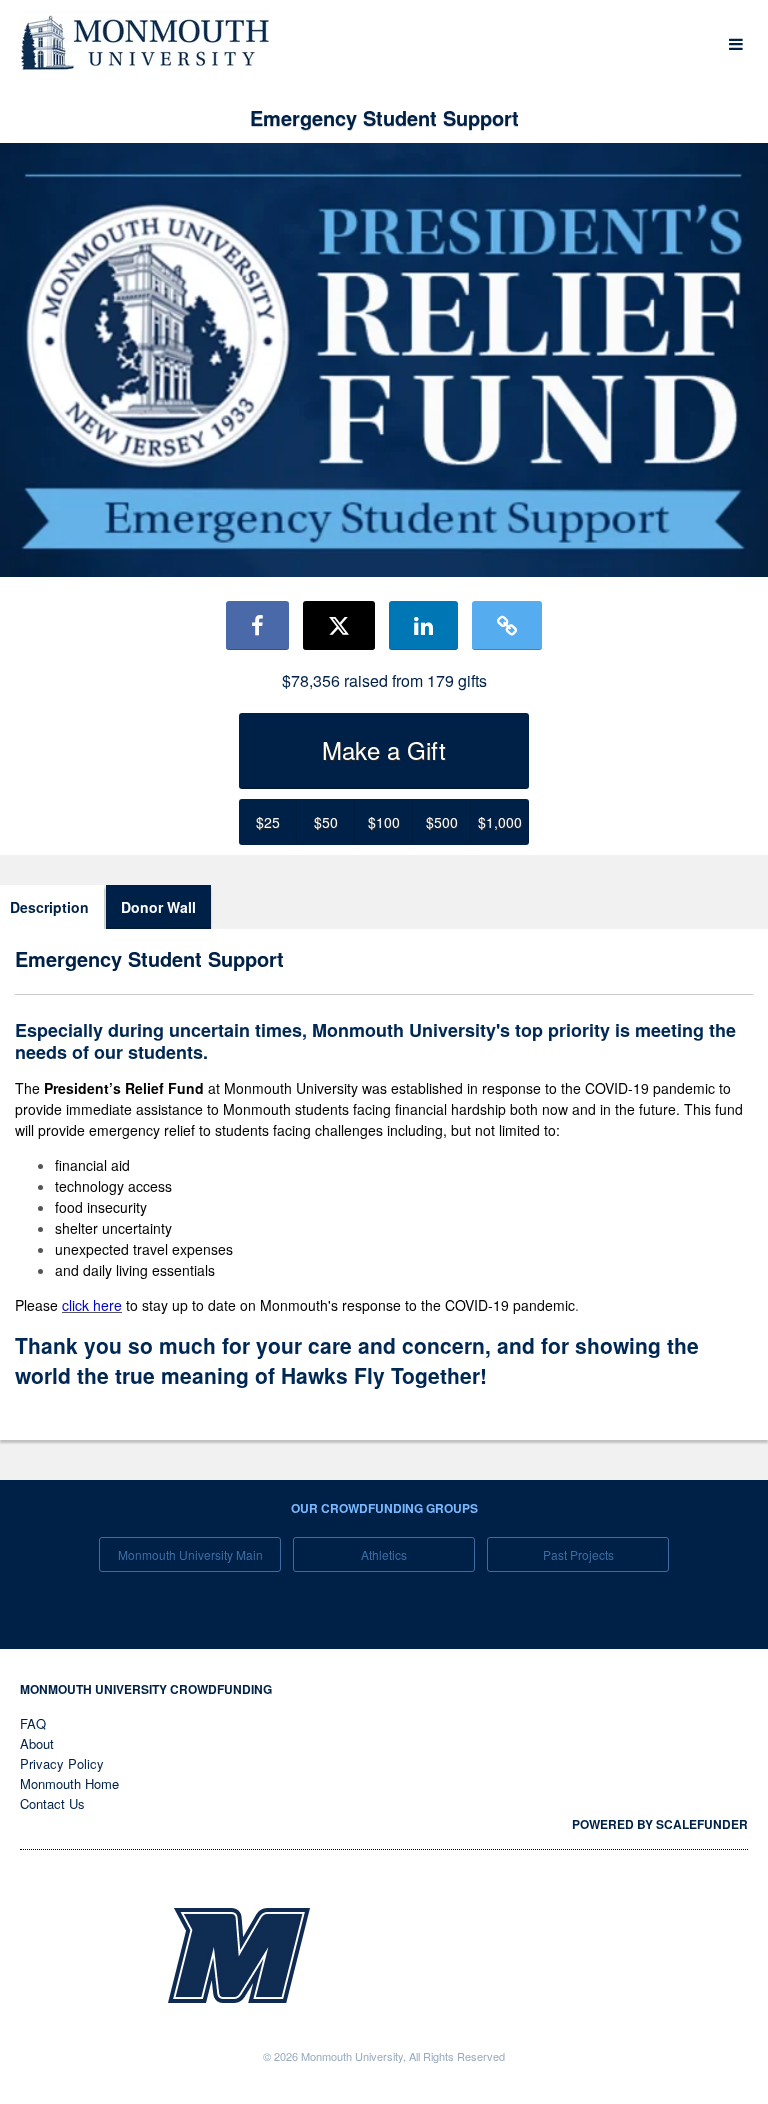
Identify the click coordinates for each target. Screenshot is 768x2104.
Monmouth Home (69, 1783)
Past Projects (578, 1554)
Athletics (384, 1554)
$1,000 (500, 822)
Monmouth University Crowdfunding (146, 1689)
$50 (326, 822)
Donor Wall (158, 907)
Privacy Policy (62, 1763)
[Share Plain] (507, 625)
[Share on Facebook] (257, 625)
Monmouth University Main (190, 1554)
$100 (384, 822)
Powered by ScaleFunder (660, 1824)
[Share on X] (339, 625)
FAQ (33, 1723)
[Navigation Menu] (735, 44)
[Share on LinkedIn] (423, 625)
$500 (442, 822)
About (37, 1743)
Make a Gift (384, 749)
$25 (268, 822)
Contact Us (52, 1803)
